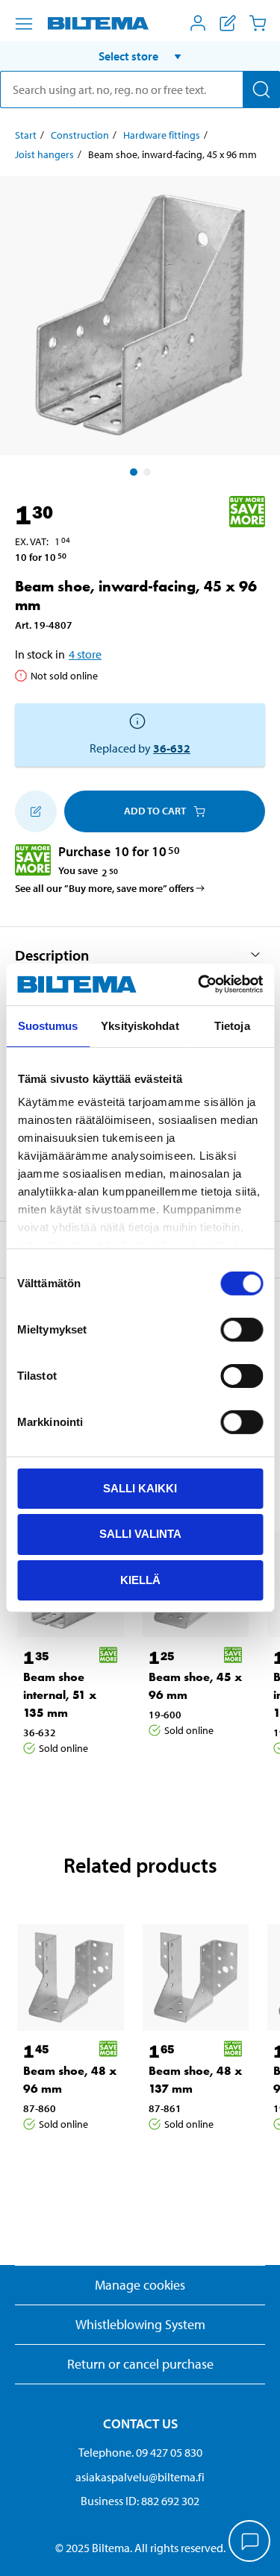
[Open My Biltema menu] (198, 23)
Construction (80, 135)
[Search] (261, 89)
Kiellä (140, 1580)
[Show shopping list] (228, 23)
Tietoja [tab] (232, 1025)
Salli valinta (140, 1534)
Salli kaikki (140, 1488)
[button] (140, 56)
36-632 (172, 748)
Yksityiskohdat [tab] (140, 1025)
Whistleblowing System (140, 2324)
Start (26, 135)
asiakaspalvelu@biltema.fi (140, 2477)
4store (85, 654)
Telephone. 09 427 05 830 (140, 2452)
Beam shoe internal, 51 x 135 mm (60, 1695)
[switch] (242, 1329)
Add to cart (155, 811)
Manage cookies (140, 2285)
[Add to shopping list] (36, 811)
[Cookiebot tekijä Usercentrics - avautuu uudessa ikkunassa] (199, 984)
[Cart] (258, 23)
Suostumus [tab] (48, 1025)
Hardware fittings (162, 135)
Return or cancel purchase (140, 2364)
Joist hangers (44, 154)
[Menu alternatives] (24, 24)
